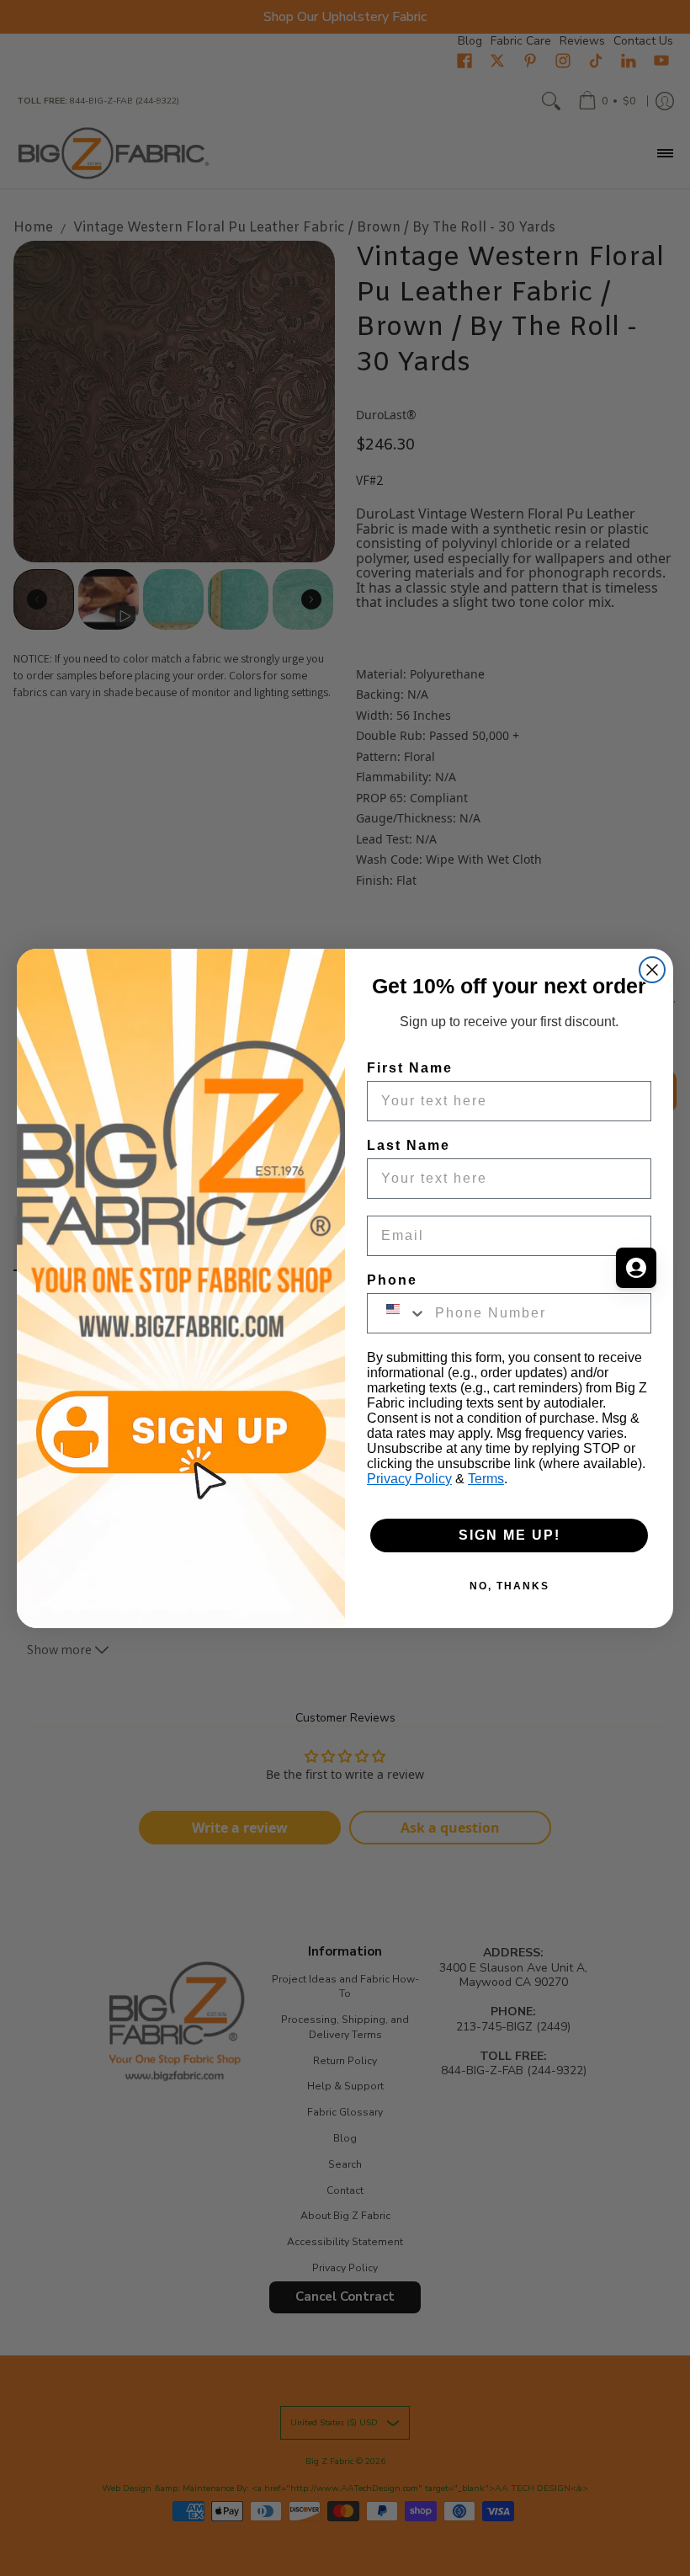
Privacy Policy (409, 1479)
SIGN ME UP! (510, 1535)
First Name (410, 1068)
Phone (392, 1280)
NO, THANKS (510, 1586)
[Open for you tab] (636, 1268)
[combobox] (397, 1313)
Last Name (409, 1145)
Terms (486, 1479)
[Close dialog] (652, 970)
